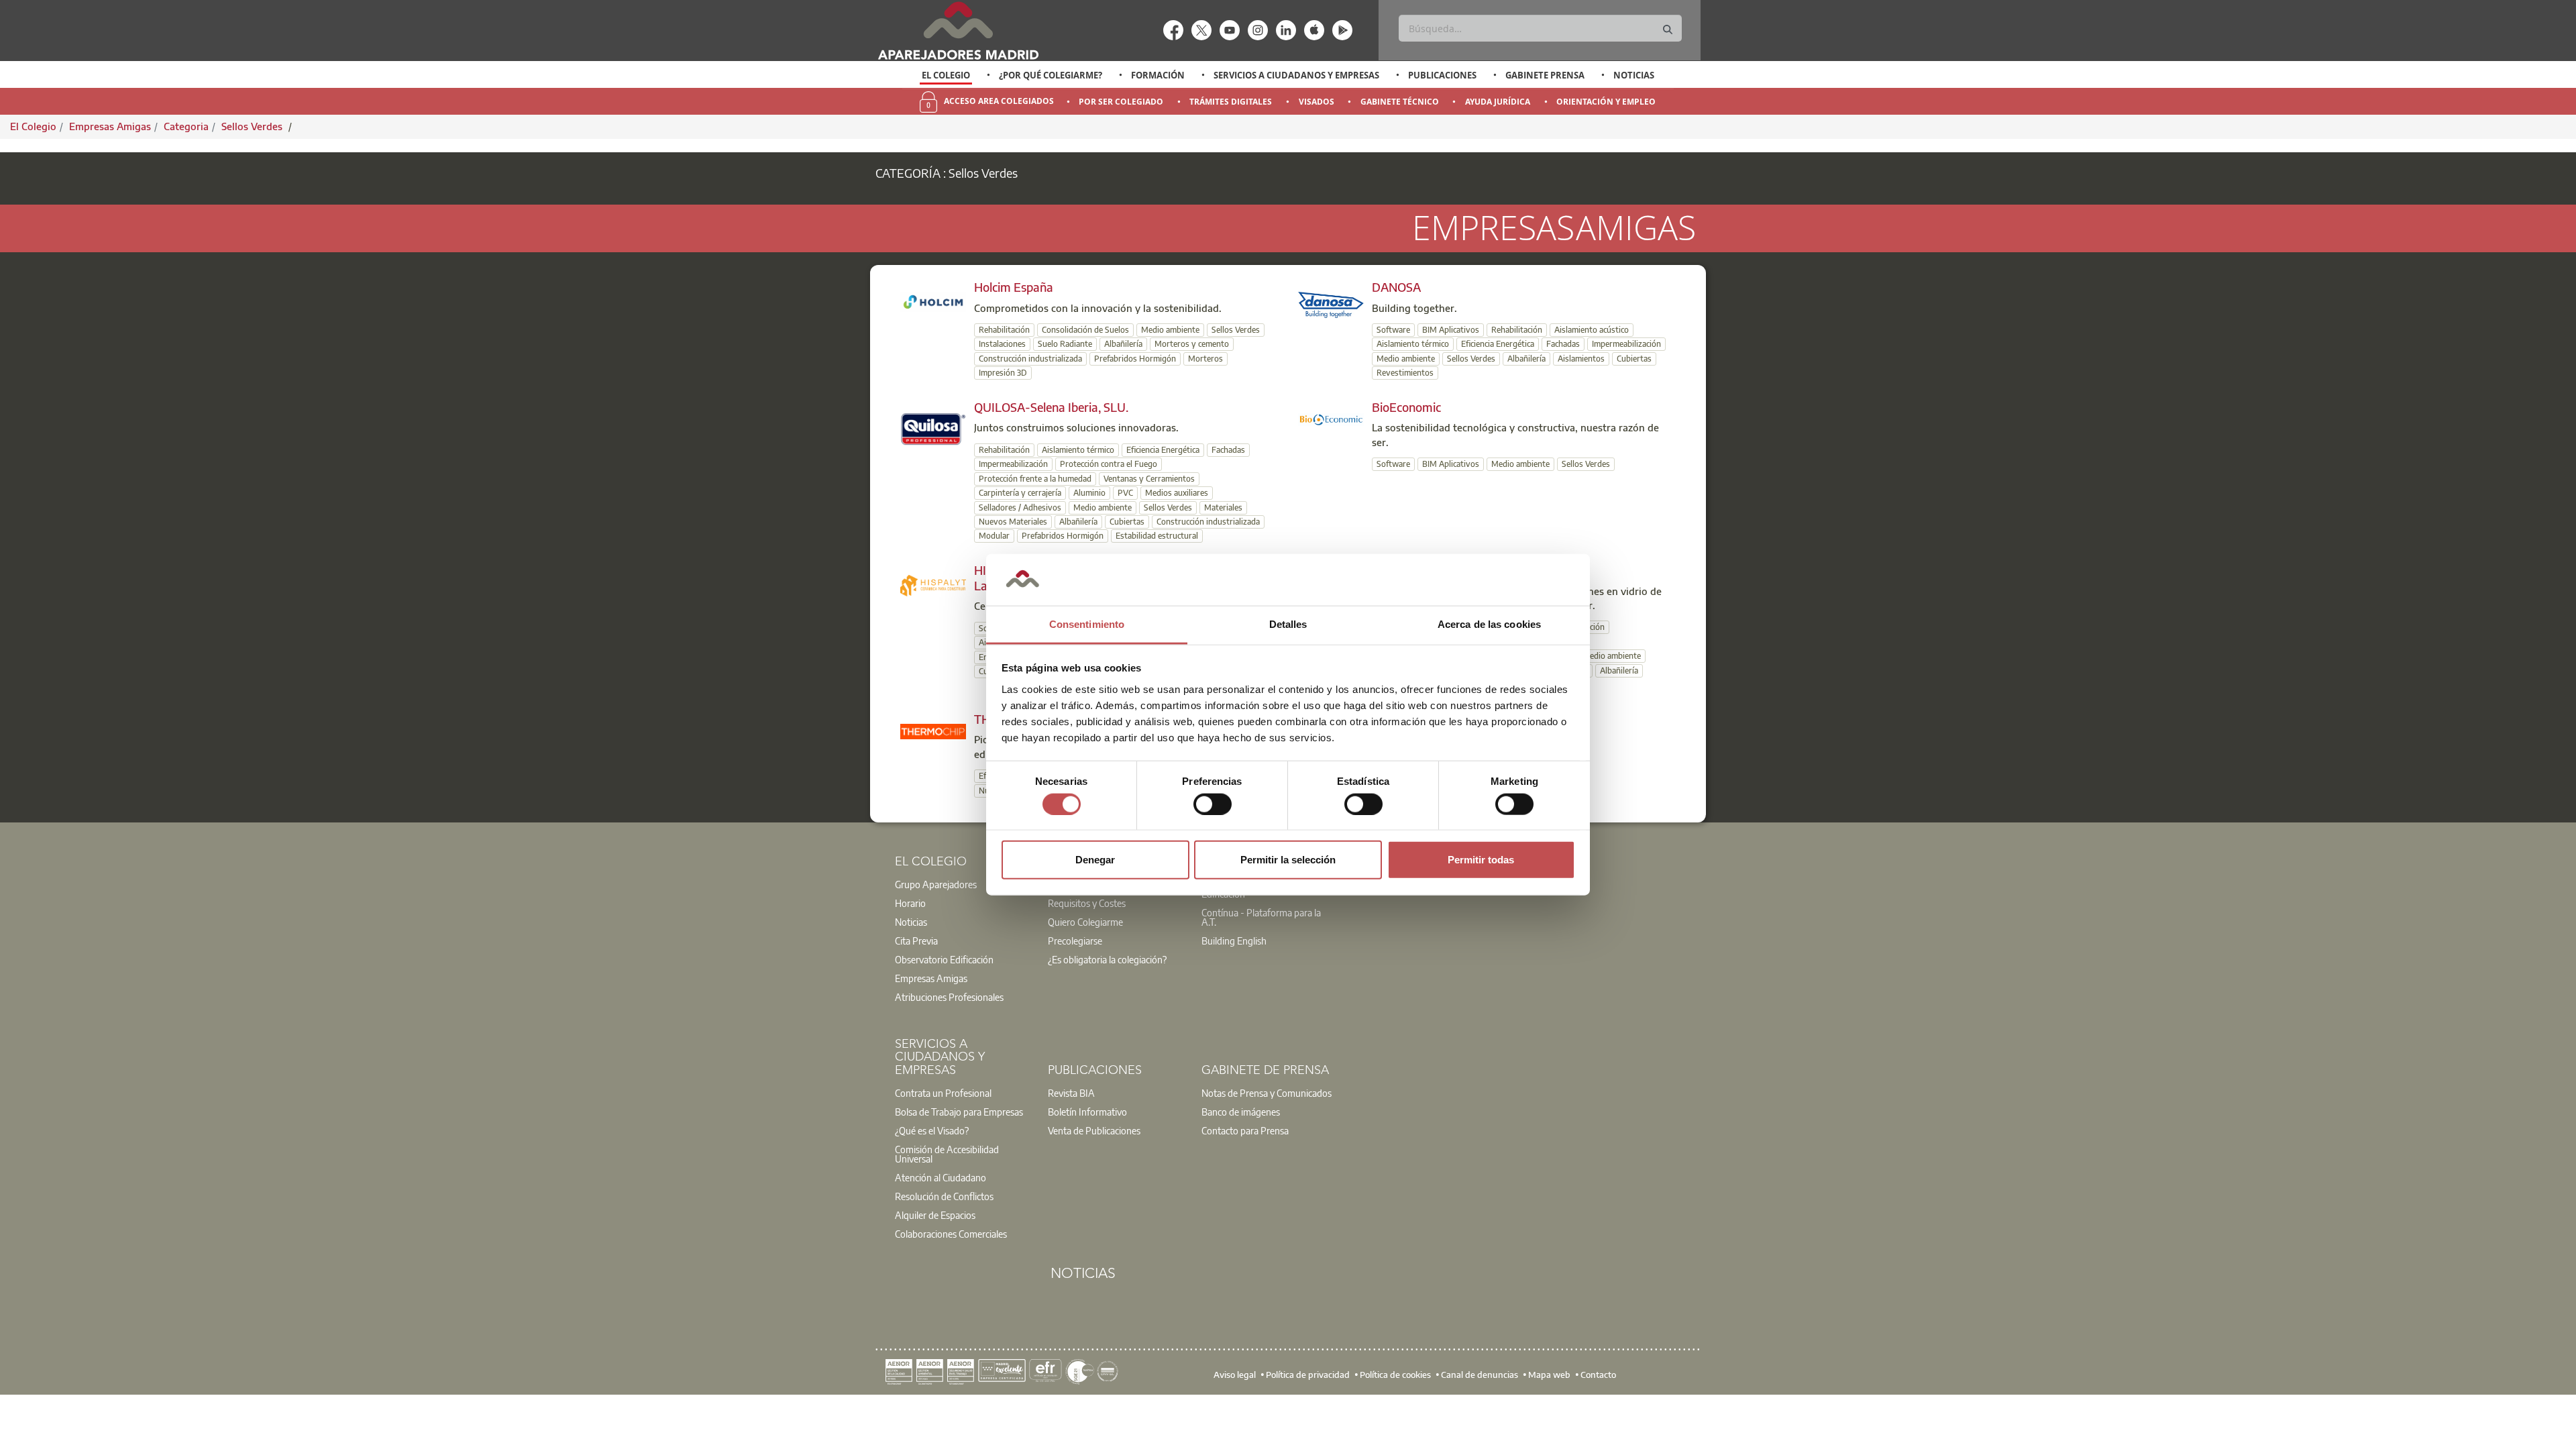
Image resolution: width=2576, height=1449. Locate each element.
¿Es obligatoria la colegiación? (1107, 959)
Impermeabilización (1626, 344)
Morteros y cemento (1192, 344)
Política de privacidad (1308, 1375)
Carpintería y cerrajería (1020, 493)
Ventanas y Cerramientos (1149, 479)
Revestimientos (1405, 373)
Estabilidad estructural (1157, 536)
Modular (994, 536)
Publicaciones (1442, 75)
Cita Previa (916, 941)
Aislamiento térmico (1413, 344)
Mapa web (1549, 1375)
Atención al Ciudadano (941, 1177)
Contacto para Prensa (1245, 1130)
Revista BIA (1071, 1093)
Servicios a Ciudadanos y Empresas (1296, 75)
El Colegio (946, 75)
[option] (946, 75)
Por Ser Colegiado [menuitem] (1121, 102)
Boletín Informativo (1087, 1112)
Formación (1158, 75)
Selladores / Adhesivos (1020, 507)
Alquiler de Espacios (935, 1215)
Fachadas (1563, 344)
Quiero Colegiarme (1085, 922)
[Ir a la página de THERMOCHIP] (933, 731)
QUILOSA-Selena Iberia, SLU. (1051, 407)
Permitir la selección (1288, 860)
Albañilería (1123, 344)
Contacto (1598, 1375)
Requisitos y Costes (1087, 903)
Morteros (1205, 359)
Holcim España (1014, 287)
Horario (910, 903)
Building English (1234, 941)
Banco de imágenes (1241, 1112)
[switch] (1213, 804)
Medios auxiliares (1177, 493)
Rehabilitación (1004, 330)
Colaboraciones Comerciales (951, 1234)
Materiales (1223, 507)
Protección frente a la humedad (1035, 479)
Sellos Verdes (253, 126)
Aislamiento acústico (1592, 330)
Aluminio (1089, 493)
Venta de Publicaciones (1094, 1130)
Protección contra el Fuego (1109, 464)
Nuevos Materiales (1013, 522)
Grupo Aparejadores (936, 884)
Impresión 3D (1003, 373)
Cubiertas (1634, 359)
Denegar (1095, 860)
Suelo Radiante (1065, 344)
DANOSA (1396, 287)
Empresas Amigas (110, 126)
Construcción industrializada (1030, 359)
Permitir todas (1481, 860)
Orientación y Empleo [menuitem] (1606, 102)
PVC (1125, 493)
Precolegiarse (1075, 941)
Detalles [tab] (1288, 624)
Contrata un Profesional (943, 1093)
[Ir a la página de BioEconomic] (1331, 419)
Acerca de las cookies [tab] (1489, 624)
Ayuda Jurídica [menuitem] (1498, 102)
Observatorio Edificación (944, 959)
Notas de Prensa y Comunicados (1267, 1093)
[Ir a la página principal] (958, 31)
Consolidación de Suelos (1085, 330)
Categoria (186, 126)
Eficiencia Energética (1498, 344)
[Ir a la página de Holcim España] (933, 301)
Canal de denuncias (1480, 1375)
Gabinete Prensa (1545, 75)
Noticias (1634, 75)
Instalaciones (1002, 344)
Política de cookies (1395, 1375)
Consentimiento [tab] (1087, 624)
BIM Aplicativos (1451, 330)
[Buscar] (1668, 30)
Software (1393, 330)
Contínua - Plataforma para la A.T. (1261, 917)
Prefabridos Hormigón (1135, 359)
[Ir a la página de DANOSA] (1331, 304)
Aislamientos (1581, 359)
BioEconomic (1406, 407)
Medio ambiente (1170, 330)
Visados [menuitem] (1317, 102)
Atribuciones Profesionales (949, 997)
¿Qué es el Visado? (932, 1130)
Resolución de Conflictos (944, 1196)
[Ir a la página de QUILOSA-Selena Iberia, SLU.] (933, 427)
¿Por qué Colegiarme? (1051, 75)
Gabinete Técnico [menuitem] (1400, 102)
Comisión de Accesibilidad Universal (947, 1154)
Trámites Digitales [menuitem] (1231, 102)
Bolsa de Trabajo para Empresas (959, 1112)
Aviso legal (1235, 1375)
